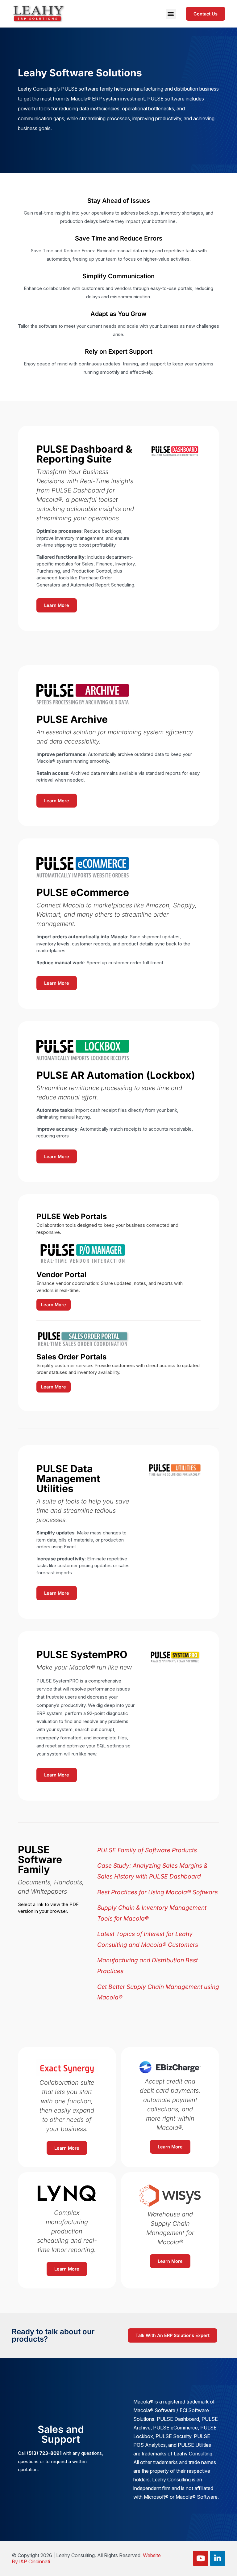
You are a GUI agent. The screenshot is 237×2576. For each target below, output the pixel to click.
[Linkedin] (218, 2558)
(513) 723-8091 (44, 2453)
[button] (171, 14)
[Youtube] (201, 2558)
